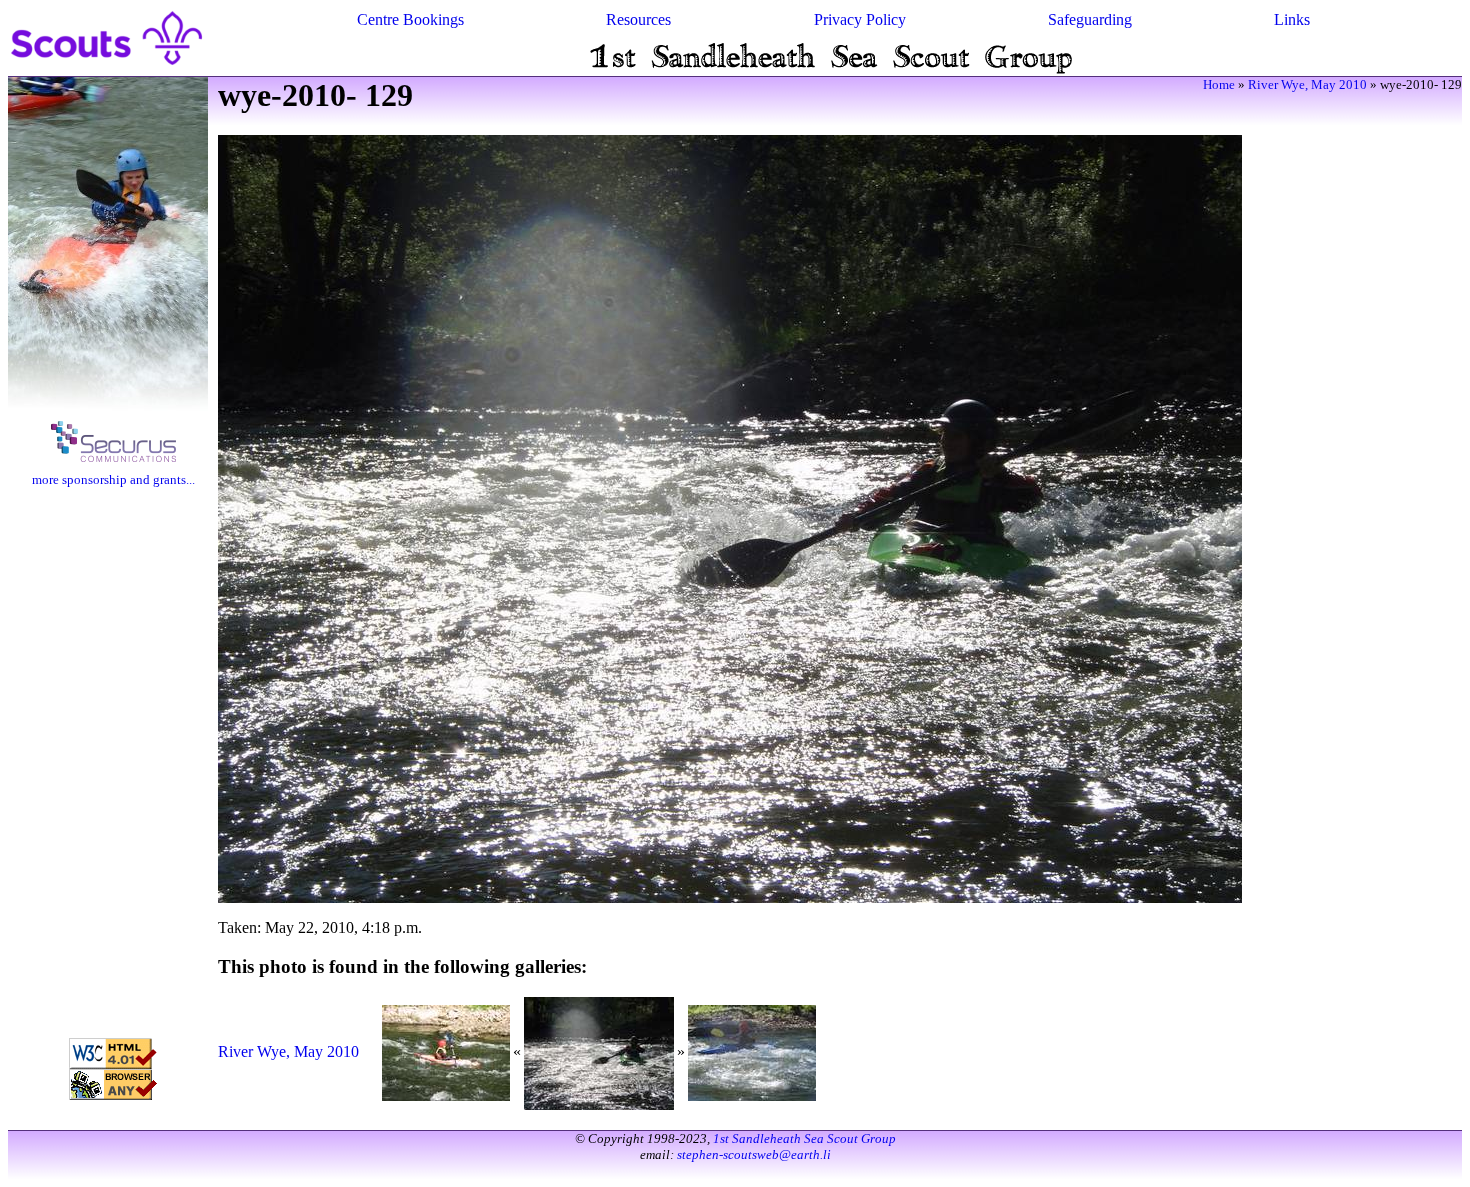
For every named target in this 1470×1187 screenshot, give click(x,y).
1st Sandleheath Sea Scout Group (804, 1138)
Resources (638, 19)
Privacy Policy (860, 19)
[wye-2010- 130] (752, 1051)
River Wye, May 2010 (1307, 84)
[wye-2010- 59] (446, 1051)
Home (1219, 84)
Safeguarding (1090, 19)
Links (1292, 19)
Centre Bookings (410, 19)
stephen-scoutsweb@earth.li (754, 1154)
